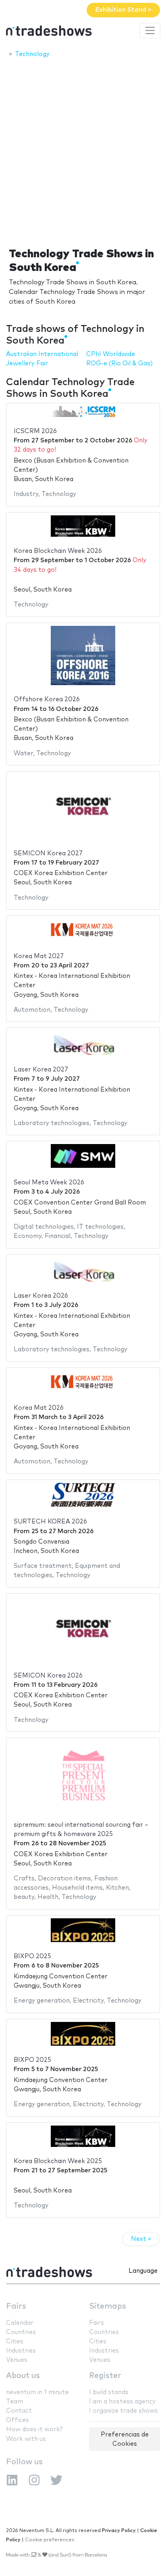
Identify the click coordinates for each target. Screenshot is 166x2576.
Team (15, 2402)
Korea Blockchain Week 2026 (58, 551)
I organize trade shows (123, 2411)
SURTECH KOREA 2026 (50, 1522)
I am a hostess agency (122, 2402)
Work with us (26, 2439)
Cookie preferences (50, 2540)
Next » (141, 2239)
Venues (17, 2360)
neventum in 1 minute (37, 2392)
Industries (21, 2351)
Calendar (20, 2323)
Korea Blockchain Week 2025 (58, 2161)
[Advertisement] (83, 150)
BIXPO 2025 (32, 1956)
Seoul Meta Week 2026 (49, 1183)
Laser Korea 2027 (41, 1070)
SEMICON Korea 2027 (48, 853)
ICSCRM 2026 (35, 431)
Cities (15, 2342)
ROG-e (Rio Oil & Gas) (119, 364)
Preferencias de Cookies (125, 2439)
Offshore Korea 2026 (47, 699)
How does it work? (34, 2429)
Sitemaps (108, 2306)
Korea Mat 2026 (39, 1408)
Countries (21, 2332)
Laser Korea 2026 (41, 1296)
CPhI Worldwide (111, 354)
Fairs (16, 2306)
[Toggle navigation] (150, 31)
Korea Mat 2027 (39, 956)
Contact (19, 2411)
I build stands (109, 2392)
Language (143, 2271)
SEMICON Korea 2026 (48, 1676)
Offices (18, 2420)
